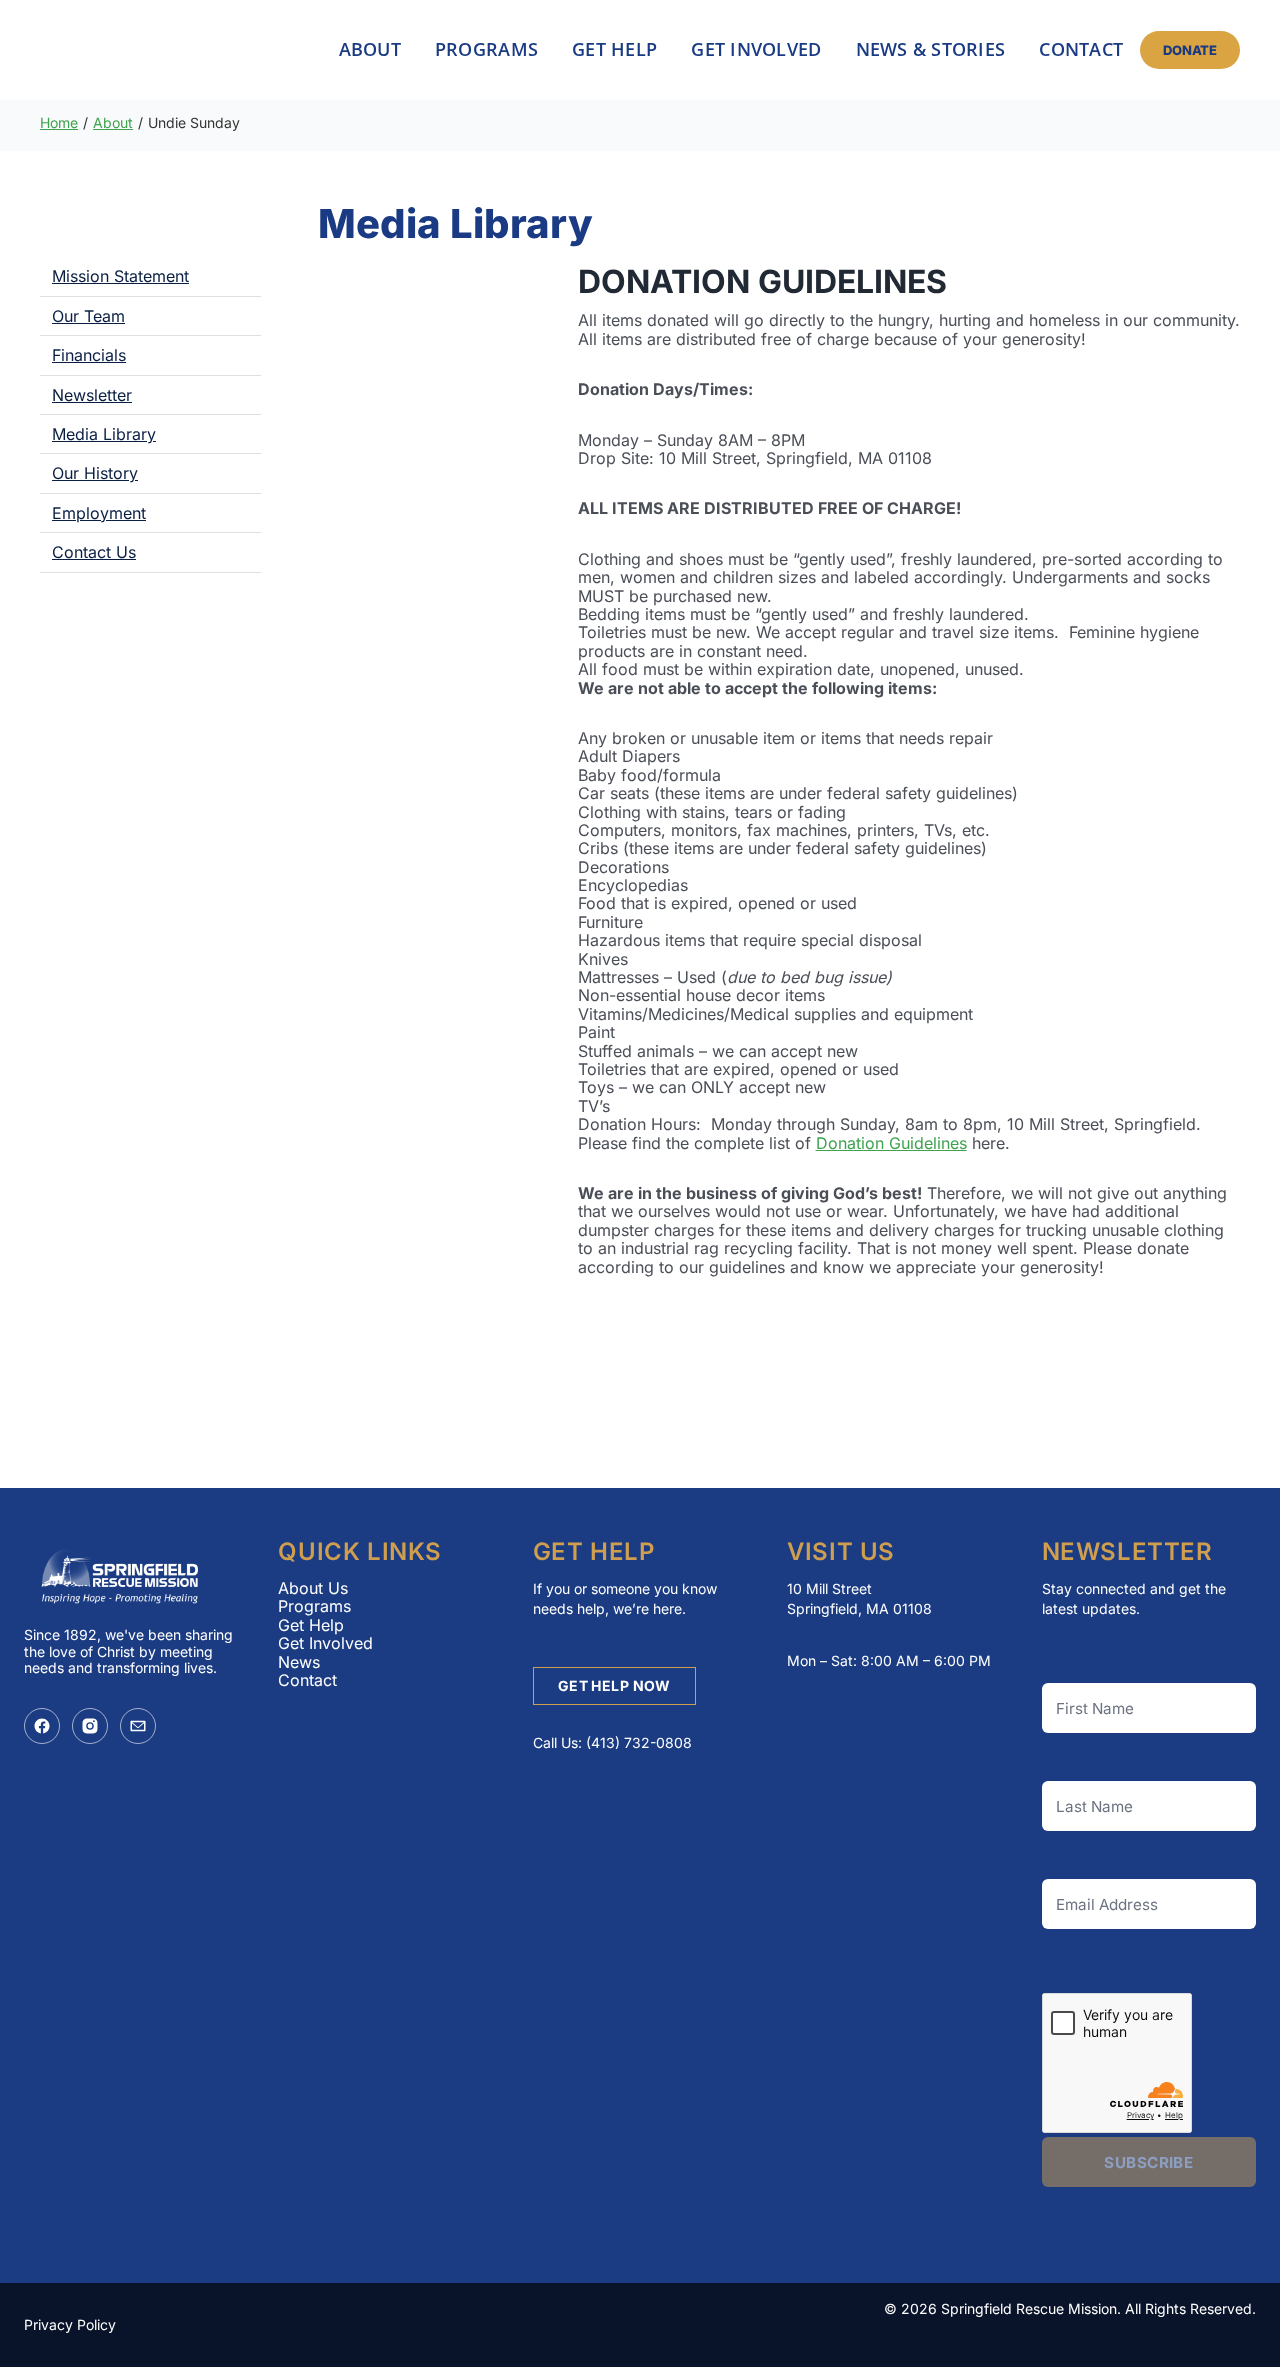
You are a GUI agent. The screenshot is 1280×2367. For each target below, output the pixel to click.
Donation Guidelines (891, 1143)
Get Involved (325, 1643)
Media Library (104, 434)
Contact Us (94, 552)
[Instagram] (90, 1726)
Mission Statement (120, 276)
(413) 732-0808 (639, 1742)
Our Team (88, 316)
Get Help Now (614, 1685)
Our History (95, 473)
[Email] (138, 1726)
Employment (99, 513)
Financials (89, 355)
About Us (313, 1588)
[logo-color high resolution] (141, 50)
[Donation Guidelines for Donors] (419, 352)
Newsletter (92, 395)
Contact (307, 1680)
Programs (314, 1606)
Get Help (311, 1625)
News (299, 1662)
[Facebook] (42, 1726)
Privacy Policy (70, 2324)
